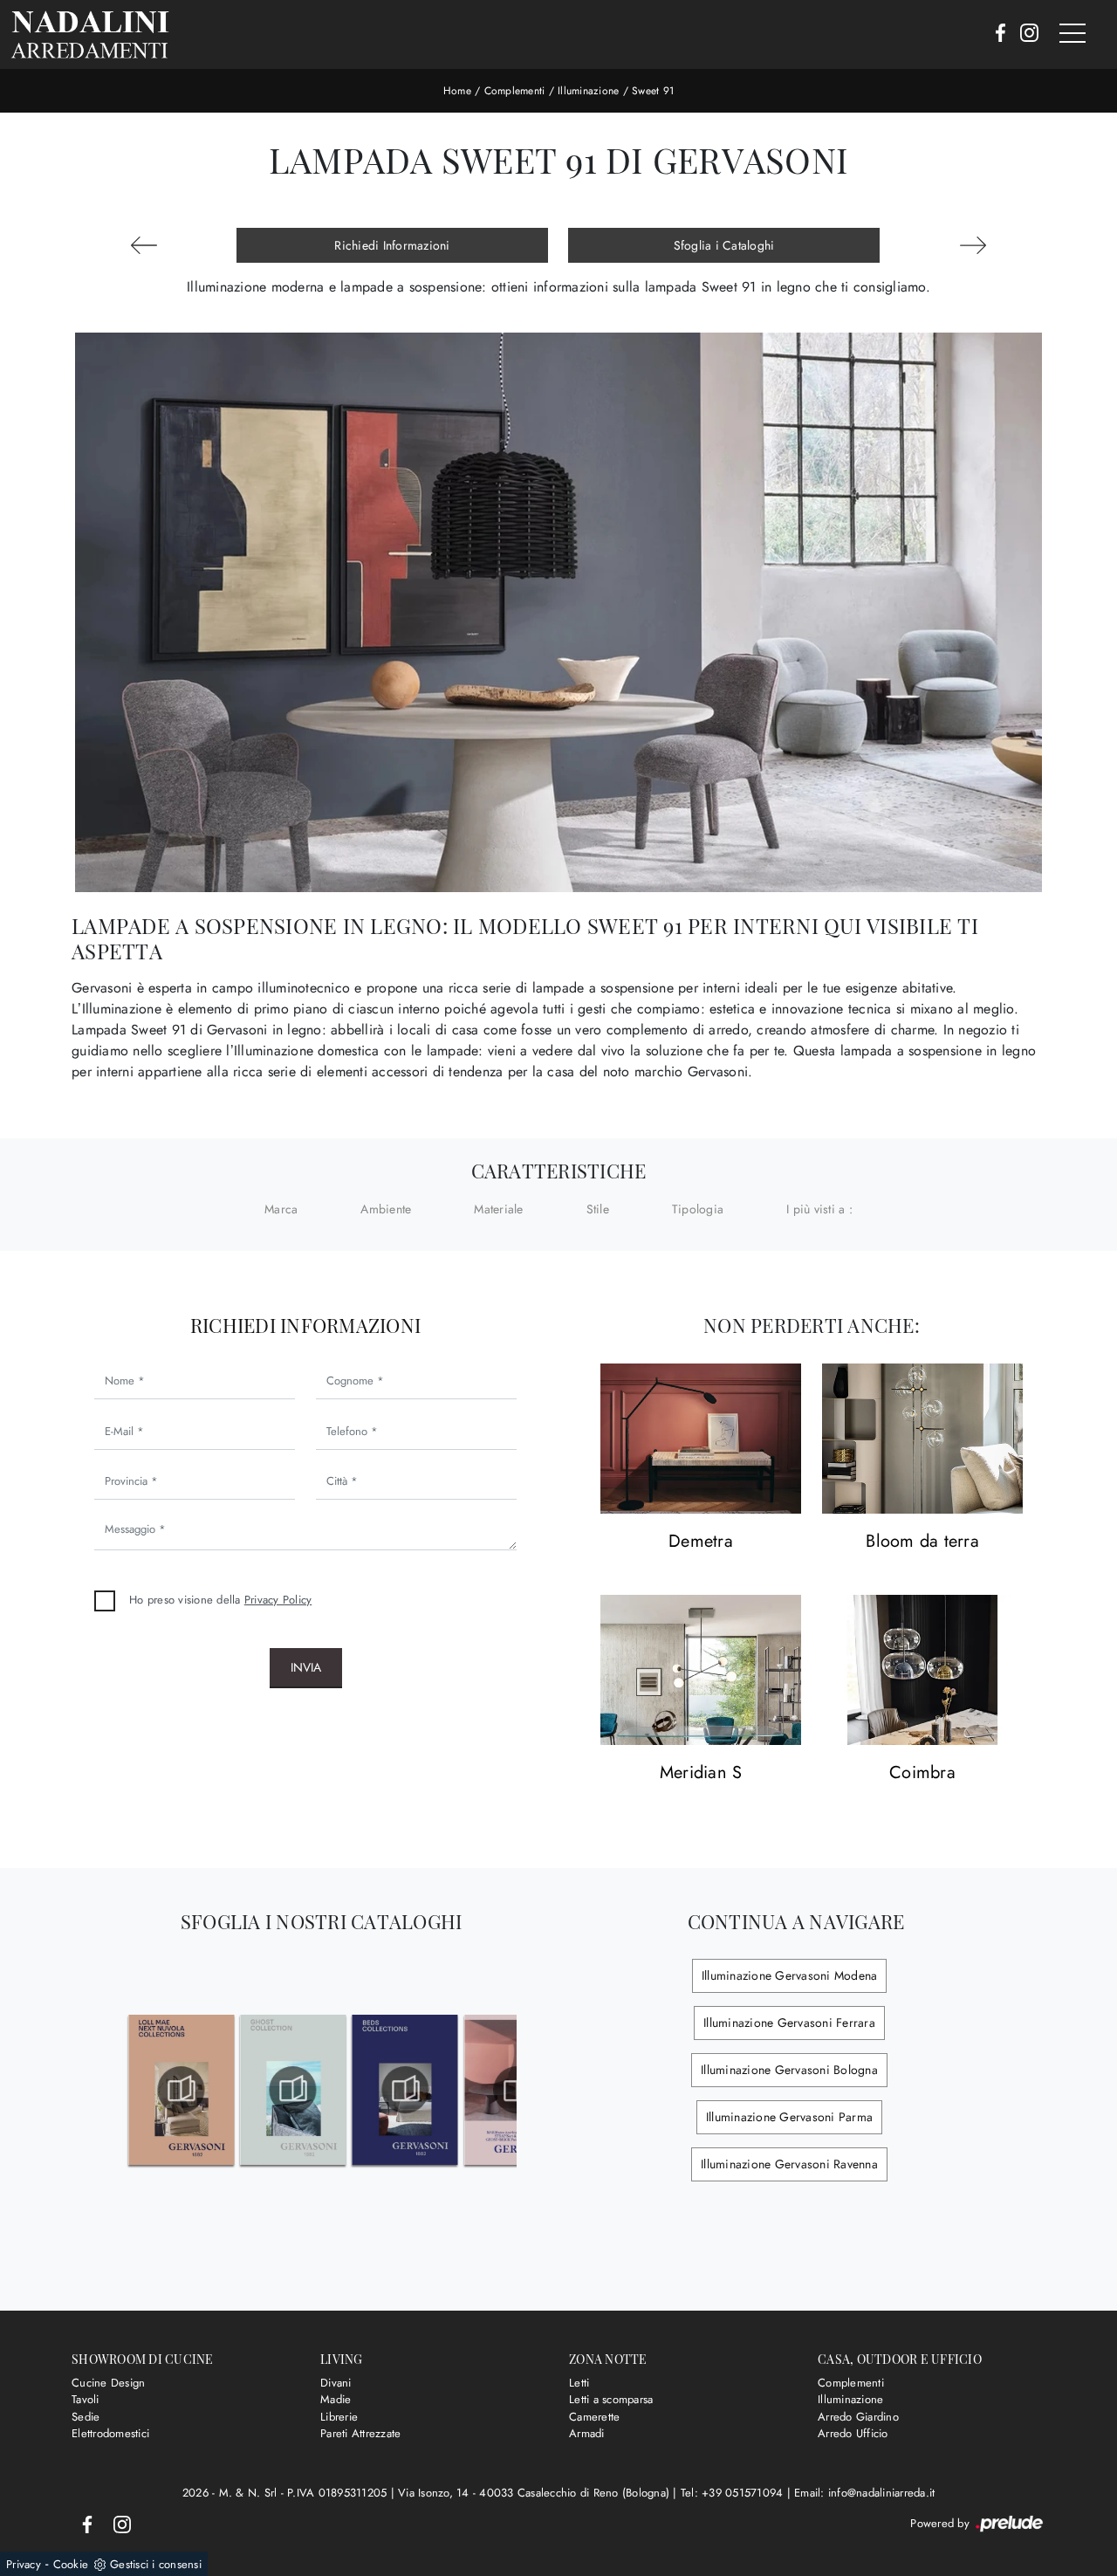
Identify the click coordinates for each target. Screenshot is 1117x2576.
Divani (336, 2383)
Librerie (339, 2417)
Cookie (71, 2564)
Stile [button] (598, 1209)
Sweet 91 (653, 91)
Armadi (587, 2433)
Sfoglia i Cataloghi (724, 245)
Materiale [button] (498, 1209)
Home (457, 91)
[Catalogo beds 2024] (405, 2090)
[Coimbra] (922, 1670)
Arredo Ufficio (853, 2433)
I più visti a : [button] (819, 1209)
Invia (306, 1667)
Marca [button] (281, 1209)
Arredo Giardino (858, 2417)
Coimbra (922, 1773)
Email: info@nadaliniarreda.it (864, 2493)
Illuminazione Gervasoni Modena (790, 1975)
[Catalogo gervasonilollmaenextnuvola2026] (181, 2090)
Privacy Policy (278, 1600)
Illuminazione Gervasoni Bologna (789, 2070)
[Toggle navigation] (1072, 34)
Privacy (24, 2564)
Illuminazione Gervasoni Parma (789, 2117)
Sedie (86, 2417)
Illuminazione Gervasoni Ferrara (789, 2023)
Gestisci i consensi (156, 2564)
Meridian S (701, 1773)
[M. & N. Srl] (90, 34)
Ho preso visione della (220, 1600)
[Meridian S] (701, 1670)
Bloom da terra (922, 1542)
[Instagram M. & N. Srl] (1024, 34)
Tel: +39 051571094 (734, 2493)
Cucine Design (108, 2383)
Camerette (594, 2417)
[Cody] (144, 245)
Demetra (701, 1542)
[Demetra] (701, 1439)
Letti (579, 2383)
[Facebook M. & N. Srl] (995, 34)
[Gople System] (973, 245)
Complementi (515, 91)
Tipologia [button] (698, 1209)
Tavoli (86, 2399)
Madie (336, 2399)
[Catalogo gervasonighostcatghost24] (293, 2090)
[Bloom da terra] (922, 1439)
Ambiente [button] (386, 1209)
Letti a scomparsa (611, 2399)
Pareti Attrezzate (360, 2433)
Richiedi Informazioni (392, 245)
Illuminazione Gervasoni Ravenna (789, 2164)
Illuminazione (588, 91)
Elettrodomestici (110, 2433)
